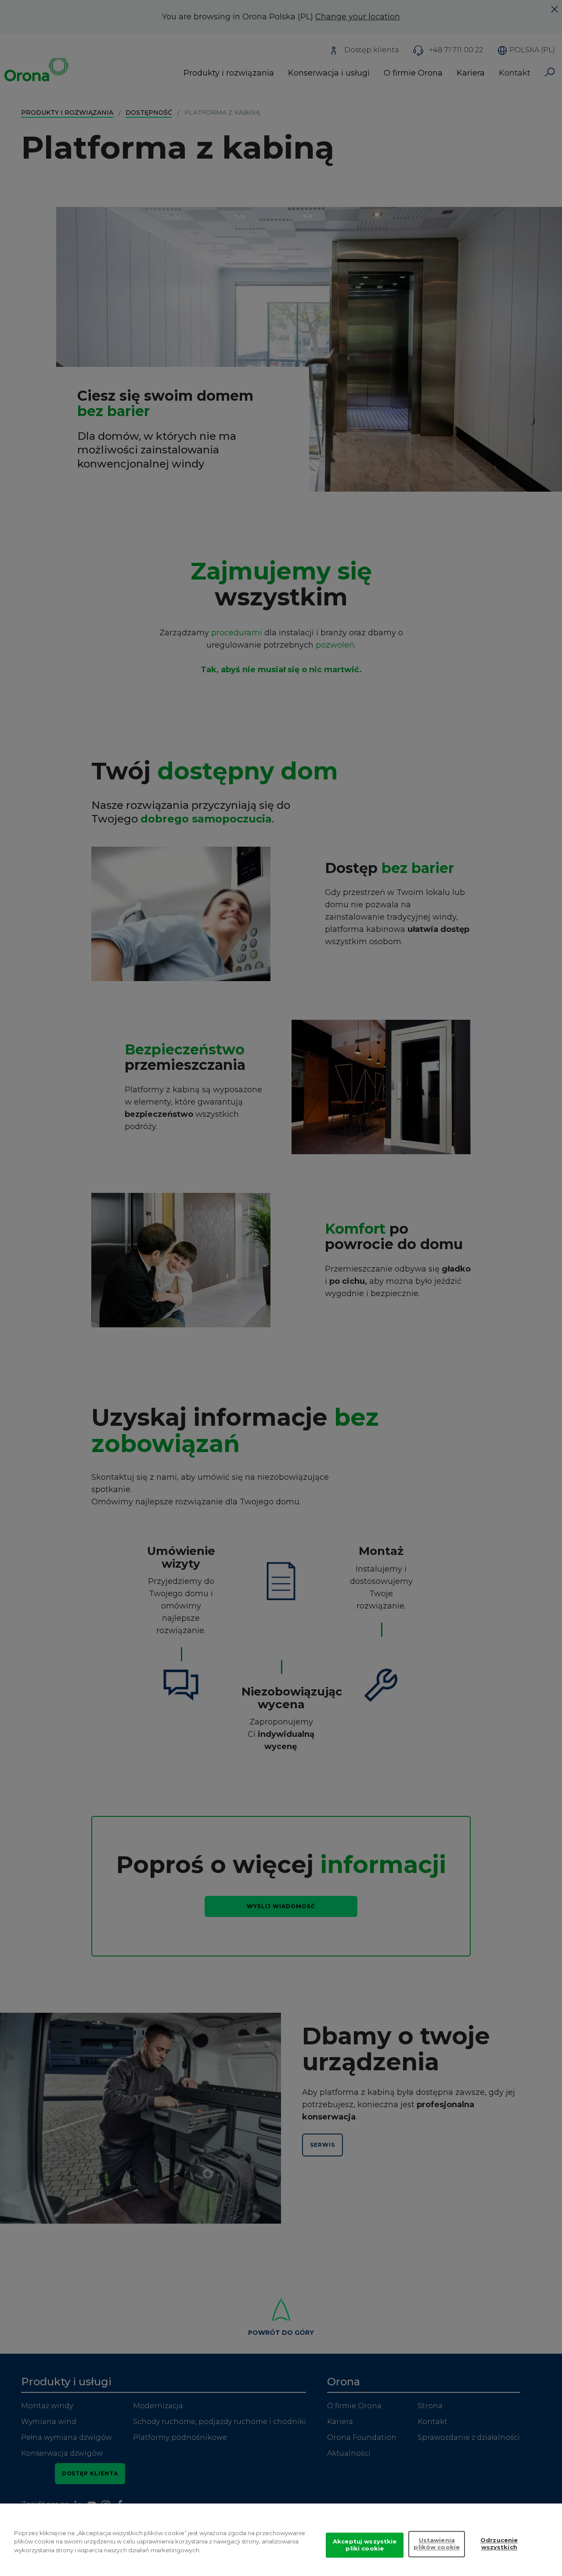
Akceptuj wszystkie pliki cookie (365, 2545)
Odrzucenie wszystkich (499, 2544)
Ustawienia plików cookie (437, 2544)
